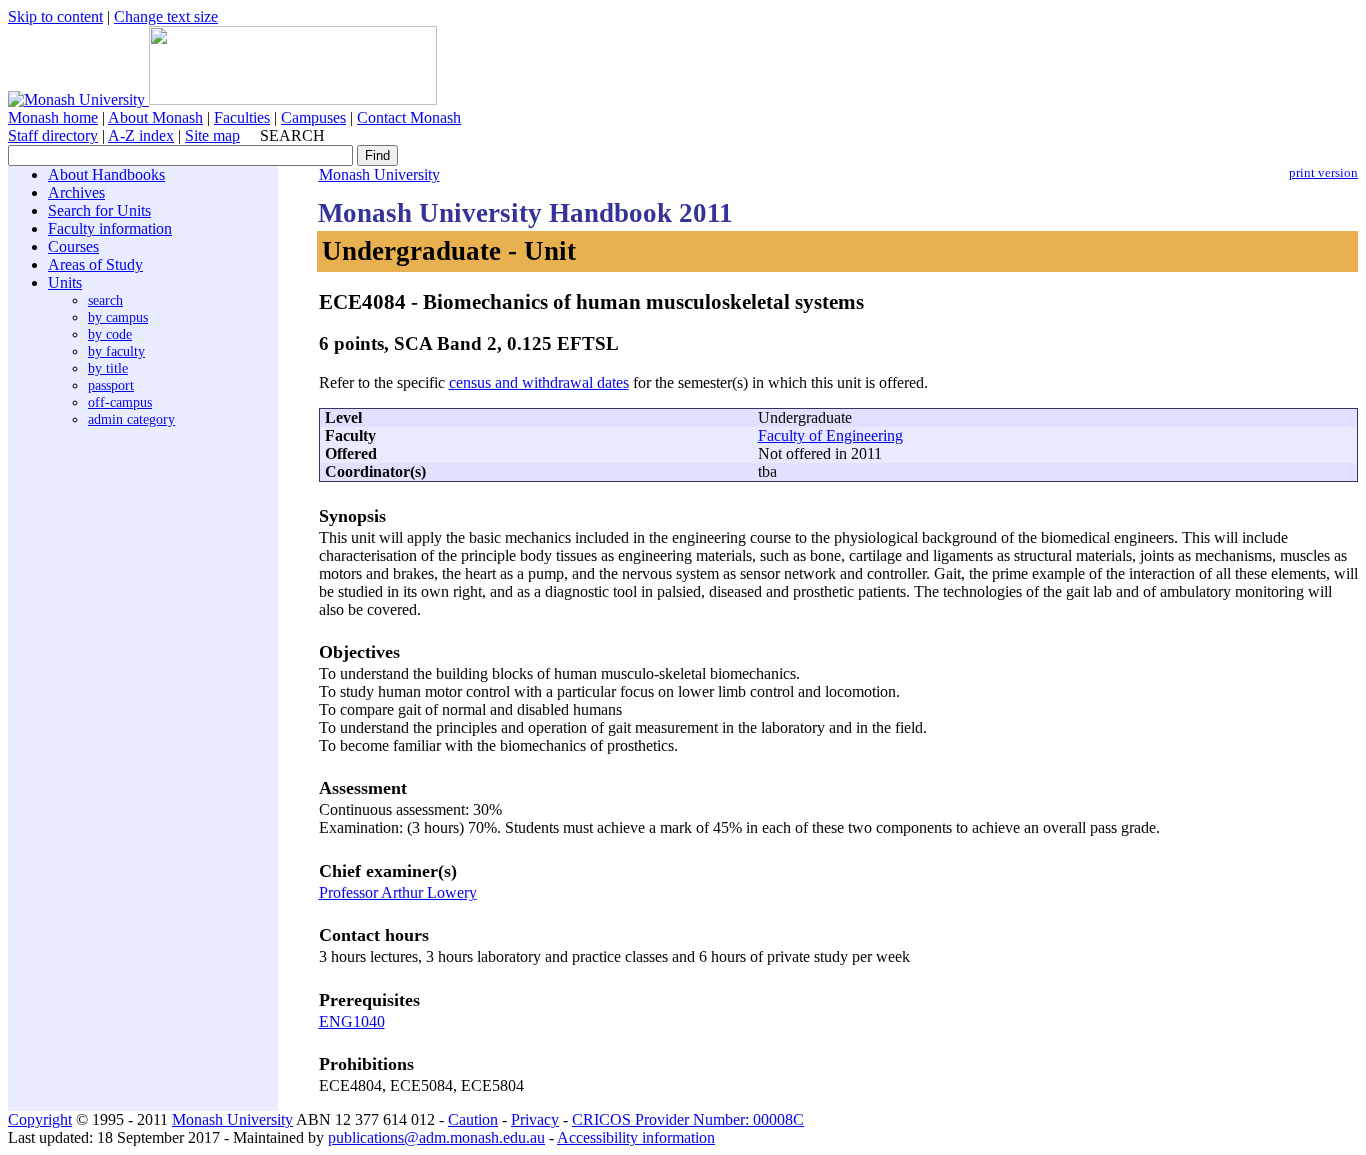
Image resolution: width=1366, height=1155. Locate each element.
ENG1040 (352, 1021)
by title (108, 368)
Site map (212, 135)
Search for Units (99, 210)
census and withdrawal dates (539, 382)
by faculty (116, 351)
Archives (76, 192)
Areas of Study (95, 264)
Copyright (40, 1119)
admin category (131, 419)
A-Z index (141, 135)
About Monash (155, 117)
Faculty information (110, 228)
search (105, 300)
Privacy (535, 1119)
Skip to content (55, 16)
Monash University (379, 174)
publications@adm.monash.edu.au (436, 1137)
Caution (473, 1119)
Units (65, 282)
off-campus (120, 402)
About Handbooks (106, 174)
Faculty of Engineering (830, 435)
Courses (73, 246)
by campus (118, 317)
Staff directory (53, 135)
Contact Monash (409, 117)
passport (111, 385)
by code (110, 334)
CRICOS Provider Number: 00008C (688, 1119)
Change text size (166, 16)
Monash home (53, 117)
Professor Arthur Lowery (398, 892)
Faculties (242, 117)
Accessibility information (636, 1137)
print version (1323, 173)
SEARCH (292, 135)
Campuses (313, 117)
